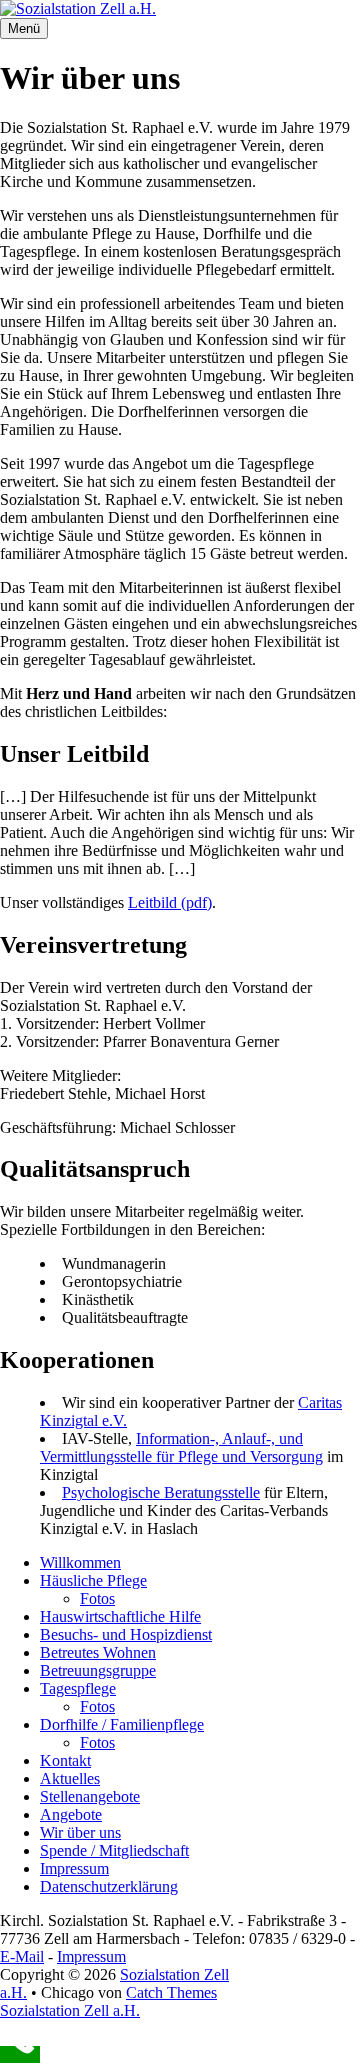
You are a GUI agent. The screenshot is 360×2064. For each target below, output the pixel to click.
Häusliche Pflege (93, 1580)
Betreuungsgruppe (98, 1670)
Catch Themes (171, 1992)
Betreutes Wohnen (98, 1652)
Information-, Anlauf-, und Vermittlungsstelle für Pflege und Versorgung (181, 1447)
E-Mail (22, 1956)
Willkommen (80, 1562)
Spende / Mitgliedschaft (114, 1850)
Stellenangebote (90, 1796)
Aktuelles (70, 1778)
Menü (24, 28)
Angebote (71, 1814)
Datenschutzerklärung (109, 1886)
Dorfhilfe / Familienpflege (122, 1724)
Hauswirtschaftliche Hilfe (120, 1616)
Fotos (97, 1598)
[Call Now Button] (20, 2054)
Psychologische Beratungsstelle (161, 1492)
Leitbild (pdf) (170, 902)
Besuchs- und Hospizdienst (126, 1634)
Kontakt (65, 1760)
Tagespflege (78, 1688)
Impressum (74, 1868)
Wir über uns (80, 1832)
